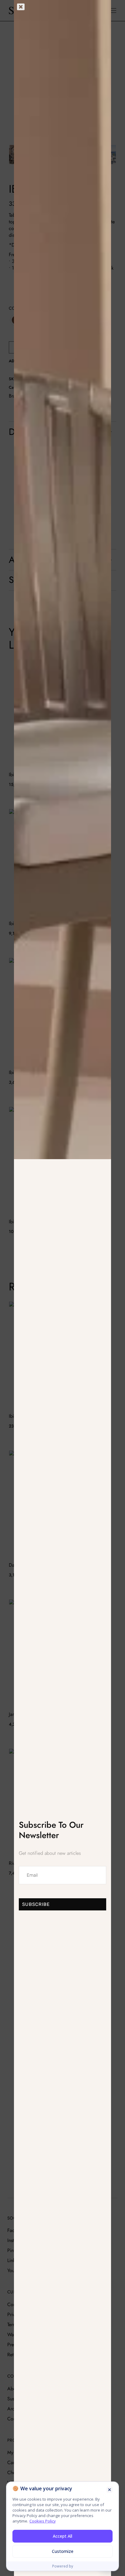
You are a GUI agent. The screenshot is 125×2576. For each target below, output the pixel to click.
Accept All (62, 2536)
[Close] (110, 2490)
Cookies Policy (43, 2521)
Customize (63, 2551)
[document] (62, 1288)
